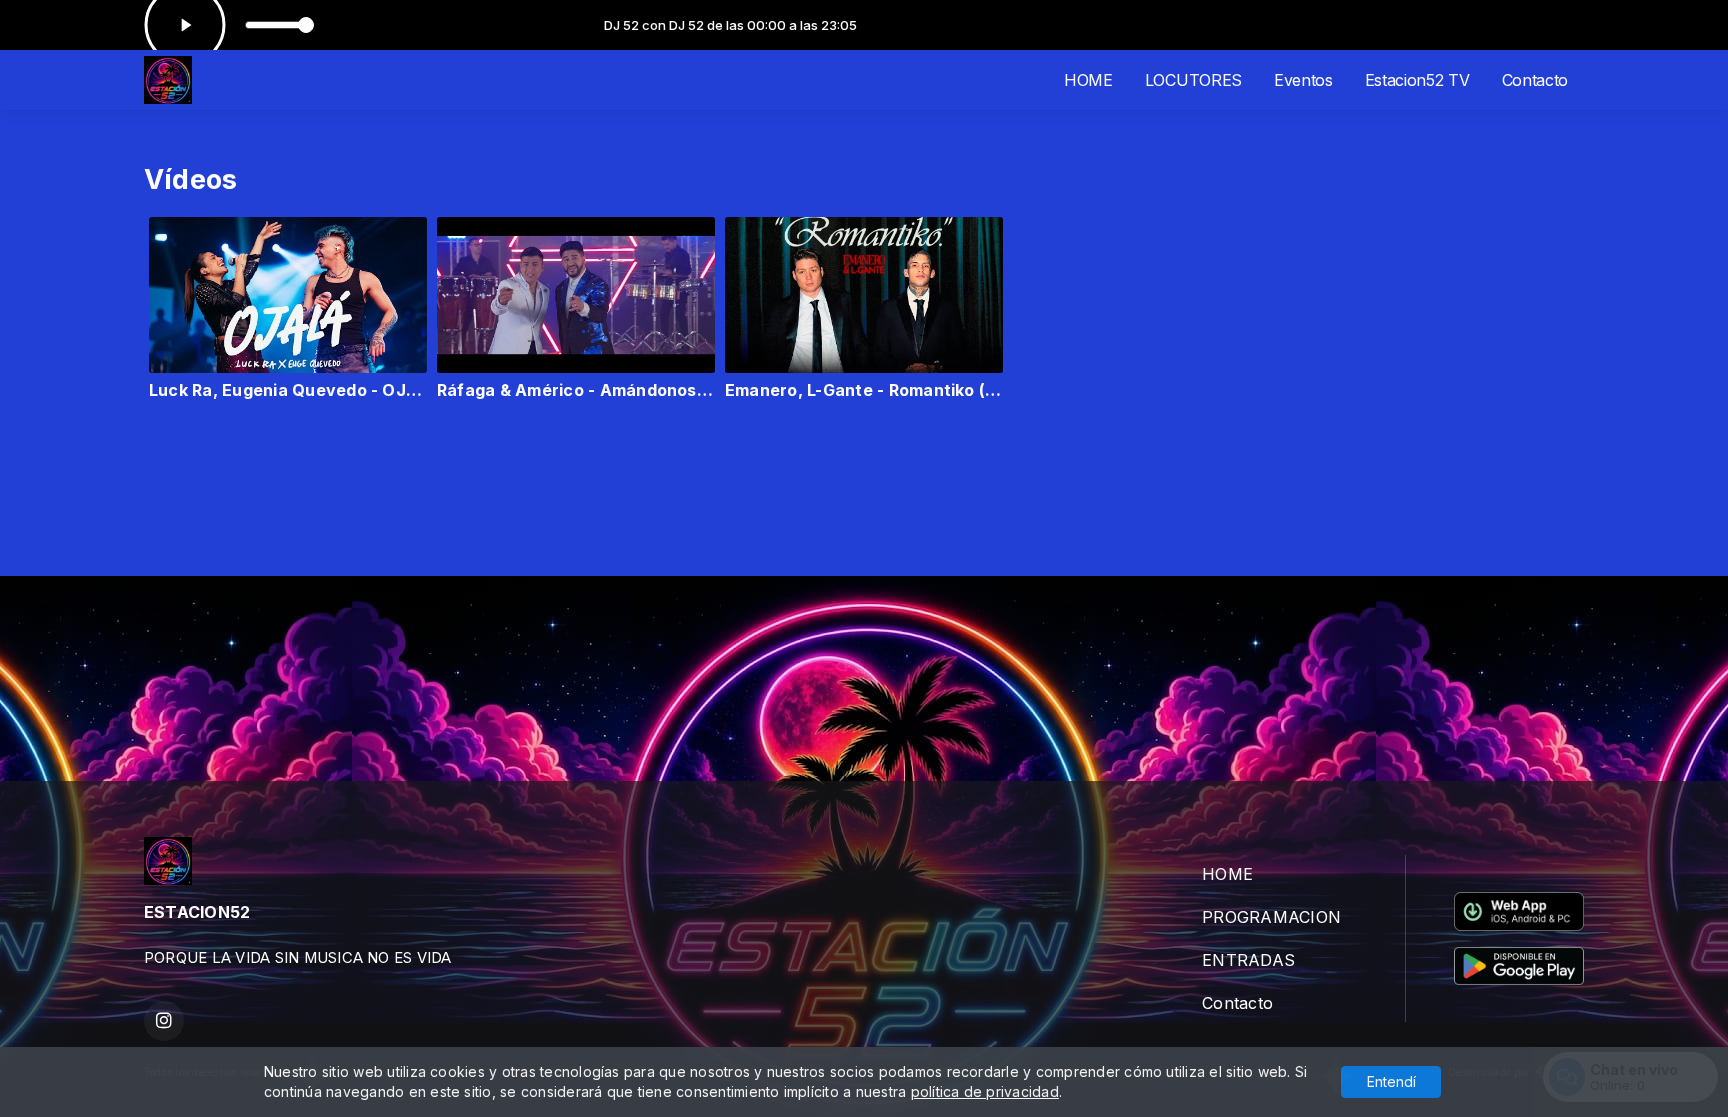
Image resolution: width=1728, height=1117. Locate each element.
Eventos (1303, 80)
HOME (1088, 80)
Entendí (1391, 1081)
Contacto (1535, 80)
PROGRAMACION (1271, 917)
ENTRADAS (1248, 960)
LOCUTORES (1193, 80)
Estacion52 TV (1417, 80)
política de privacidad (985, 1091)
